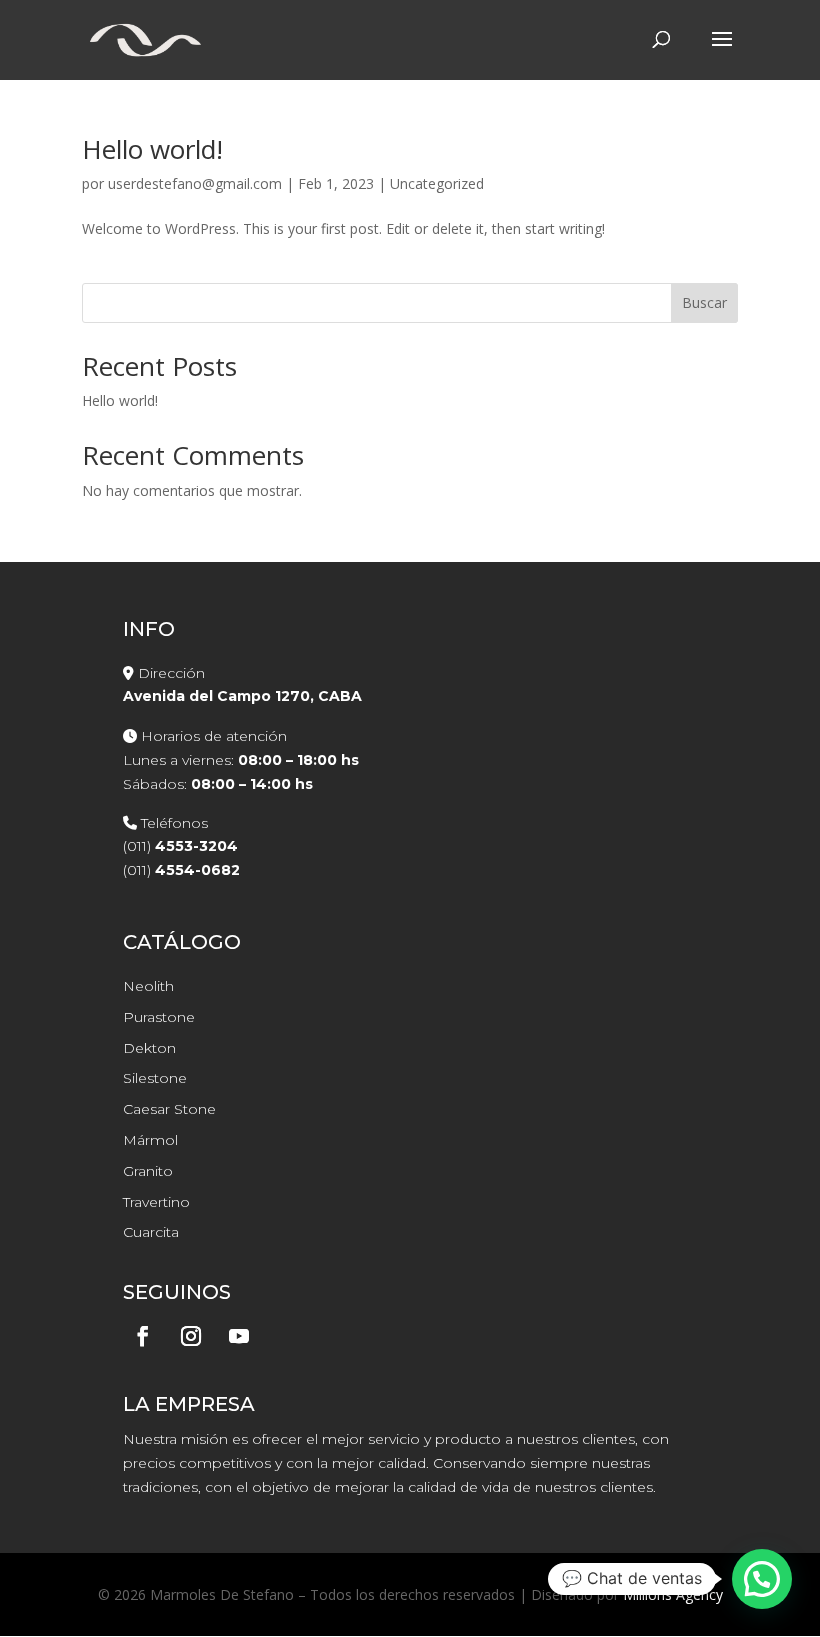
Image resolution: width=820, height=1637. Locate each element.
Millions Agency (673, 1594)
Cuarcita (151, 1232)
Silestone (155, 1078)
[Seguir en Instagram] (191, 1336)
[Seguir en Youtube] (239, 1336)
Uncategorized (437, 183)
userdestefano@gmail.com (195, 183)
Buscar (704, 302)
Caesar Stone (169, 1109)
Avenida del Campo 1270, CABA (242, 696)
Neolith (148, 986)
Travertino (156, 1202)
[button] (762, 1579)
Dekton (149, 1048)
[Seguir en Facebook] (143, 1336)
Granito (148, 1171)
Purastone (159, 1017)
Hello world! (152, 149)
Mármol (150, 1140)
